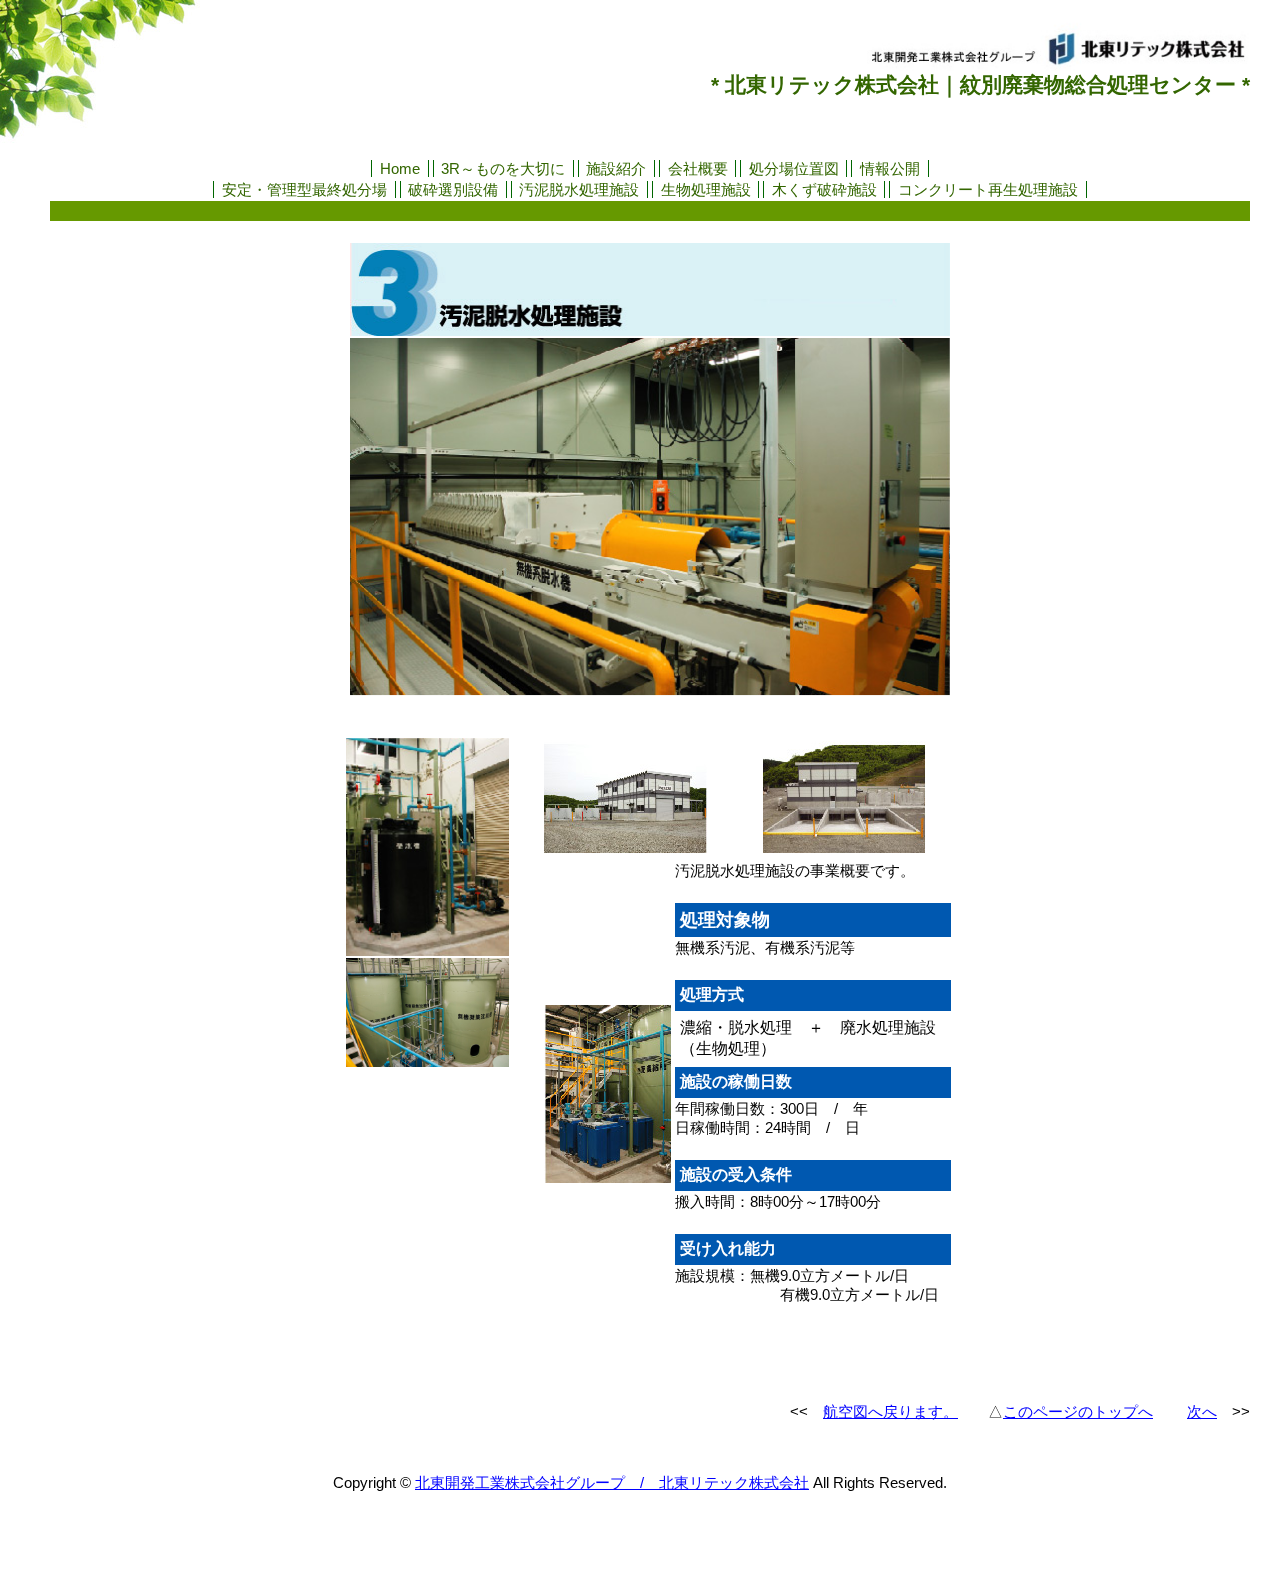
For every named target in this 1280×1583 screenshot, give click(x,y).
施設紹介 (616, 168)
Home (400, 168)
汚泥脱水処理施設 (579, 189)
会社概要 (698, 168)
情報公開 (890, 168)
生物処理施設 (706, 189)
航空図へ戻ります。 (890, 1411)
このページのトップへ (1078, 1411)
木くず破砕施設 (824, 189)
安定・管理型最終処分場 (304, 189)
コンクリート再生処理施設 (988, 189)
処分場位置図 (794, 168)
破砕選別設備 (453, 189)
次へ (1202, 1411)
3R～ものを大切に (503, 168)
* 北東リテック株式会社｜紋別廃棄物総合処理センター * (980, 85)
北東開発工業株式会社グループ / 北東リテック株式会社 (612, 1482)
